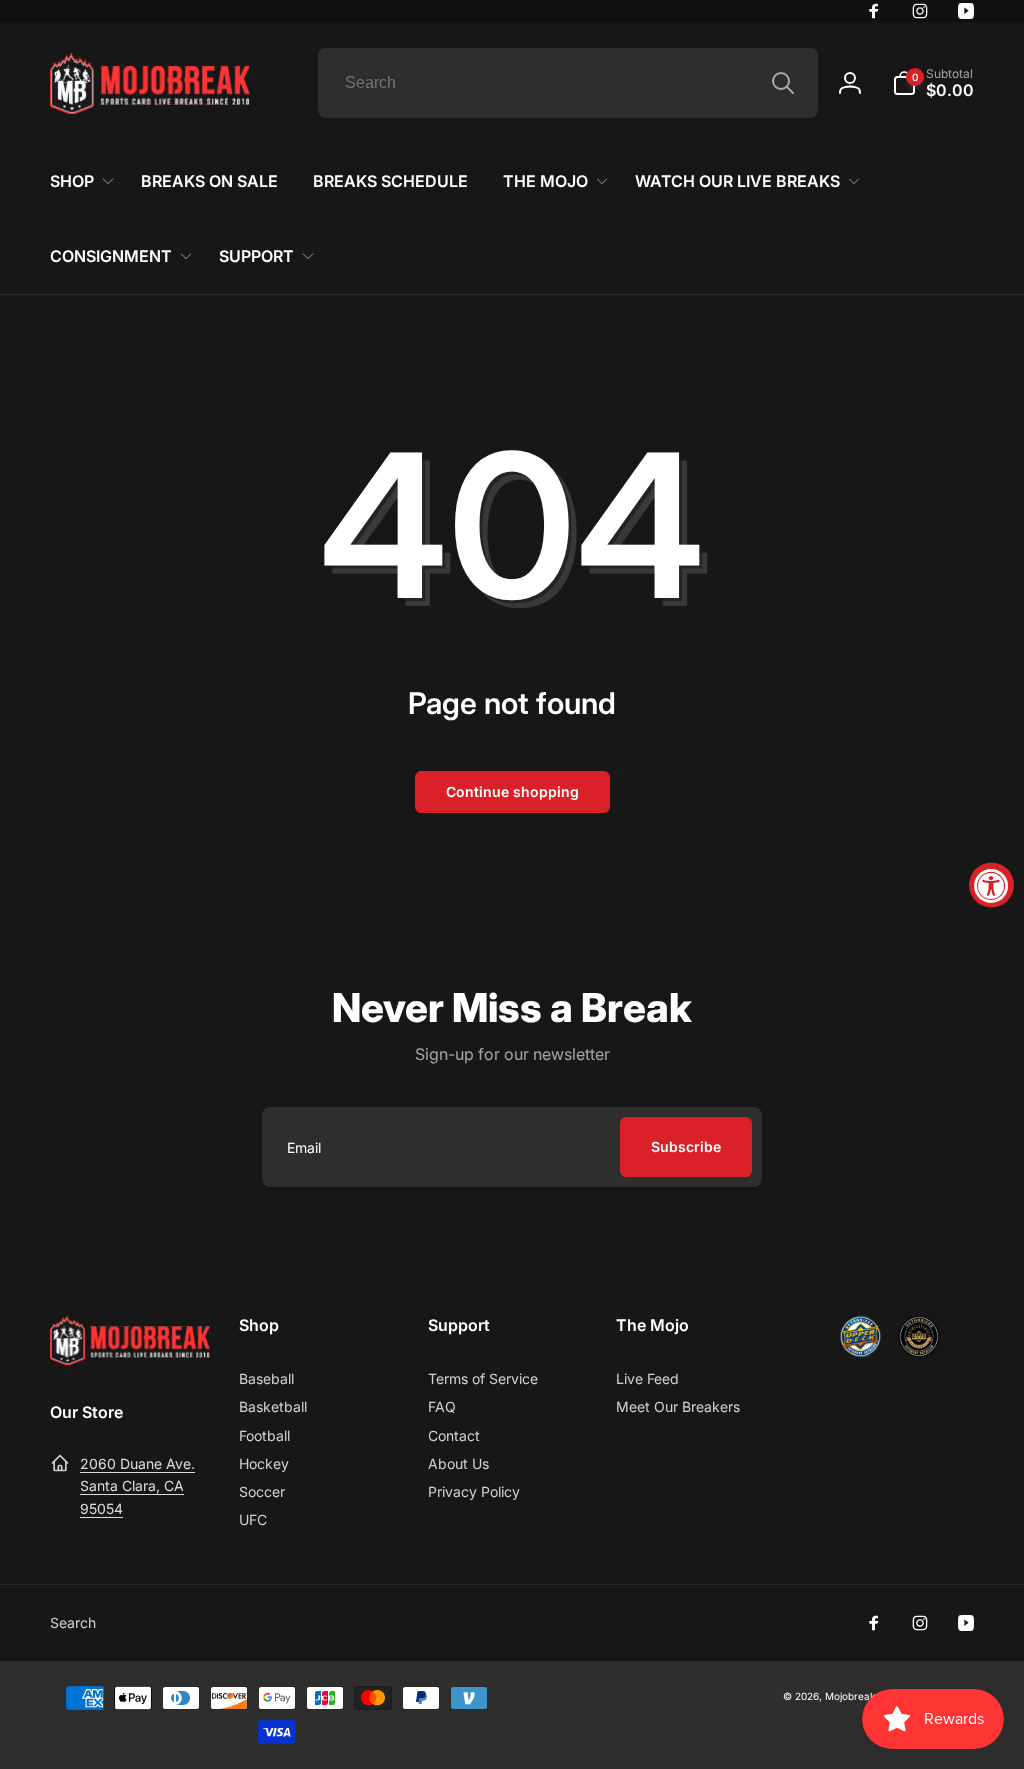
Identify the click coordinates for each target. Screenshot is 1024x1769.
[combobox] (568, 83)
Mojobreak (850, 1696)
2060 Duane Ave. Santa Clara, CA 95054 (137, 1486)
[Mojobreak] (130, 1359)
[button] (933, 83)
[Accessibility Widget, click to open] (991, 884)
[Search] (783, 83)
